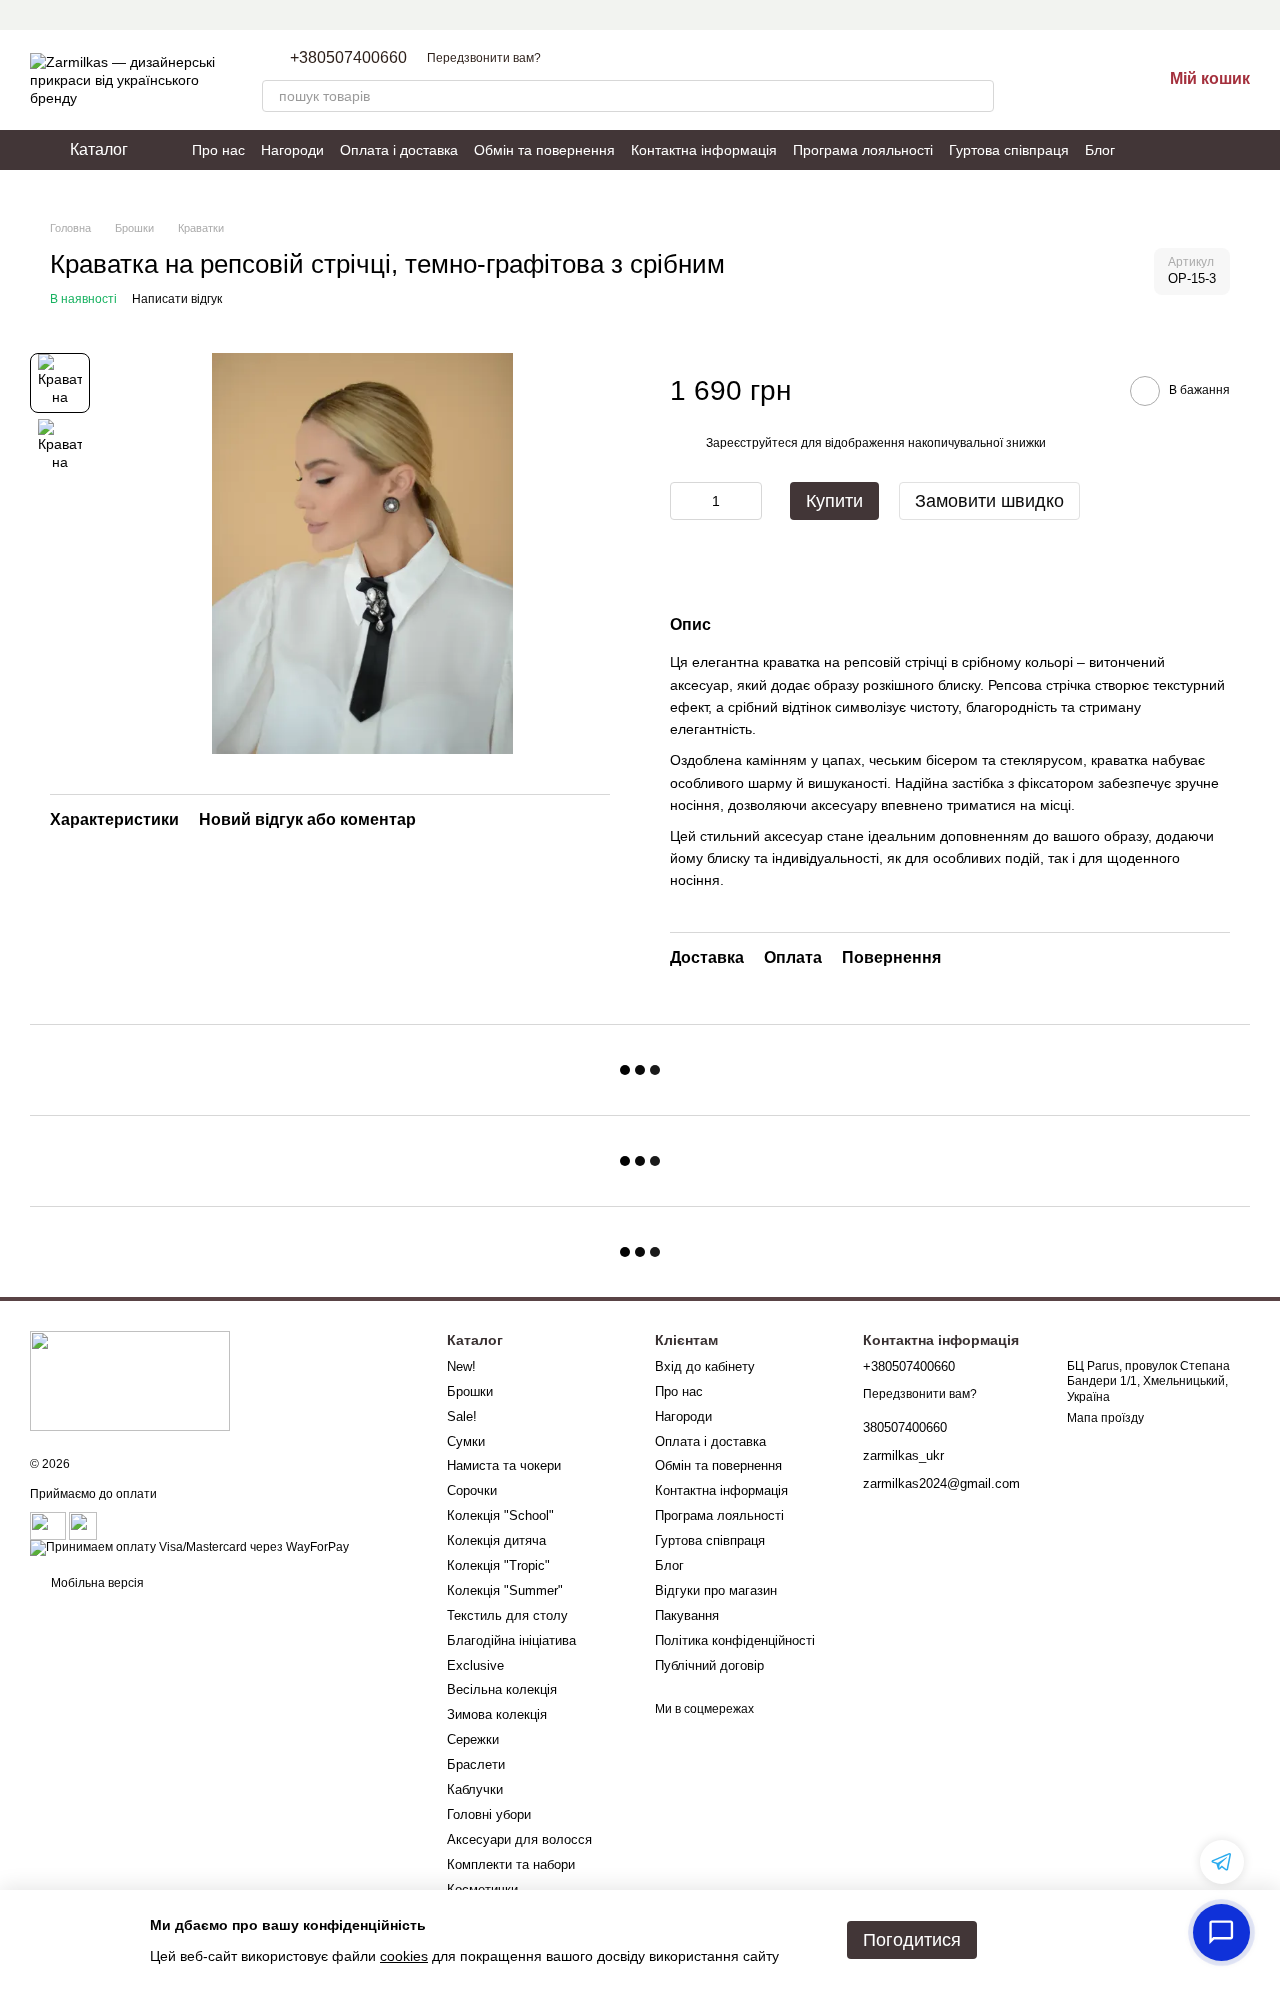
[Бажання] (1094, 80)
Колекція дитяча (496, 1540)
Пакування (687, 1615)
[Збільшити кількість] (747, 501)
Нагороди (292, 150)
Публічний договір (709, 1665)
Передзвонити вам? (484, 58)
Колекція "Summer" (505, 1590)
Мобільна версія (96, 1583)
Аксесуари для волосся (519, 1839)
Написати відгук (177, 299)
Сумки (466, 1441)
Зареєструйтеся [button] (752, 443)
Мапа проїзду (1105, 1418)
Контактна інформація (704, 150)
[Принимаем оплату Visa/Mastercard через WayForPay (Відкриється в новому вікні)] (189, 1547)
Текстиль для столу (507, 1615)
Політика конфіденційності (735, 1640)
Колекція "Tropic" (498, 1565)
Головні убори (489, 1814)
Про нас (218, 150)
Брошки (470, 1391)
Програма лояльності (863, 150)
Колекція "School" (500, 1515)
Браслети (476, 1764)
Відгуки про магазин (716, 1590)
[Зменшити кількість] (685, 501)
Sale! (462, 1416)
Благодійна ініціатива (511, 1640)
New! (461, 1366)
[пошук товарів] (978, 96)
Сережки (473, 1739)
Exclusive (475, 1665)
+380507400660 (348, 58)
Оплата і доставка (399, 150)
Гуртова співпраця (1009, 150)
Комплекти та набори (511, 1864)
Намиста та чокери (504, 1465)
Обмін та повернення (544, 150)
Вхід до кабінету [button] (705, 1366)
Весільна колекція (502, 1689)
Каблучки (475, 1789)
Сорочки (472, 1490)
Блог (1100, 150)
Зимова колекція (497, 1714)
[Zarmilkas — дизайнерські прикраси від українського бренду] (130, 1380)
